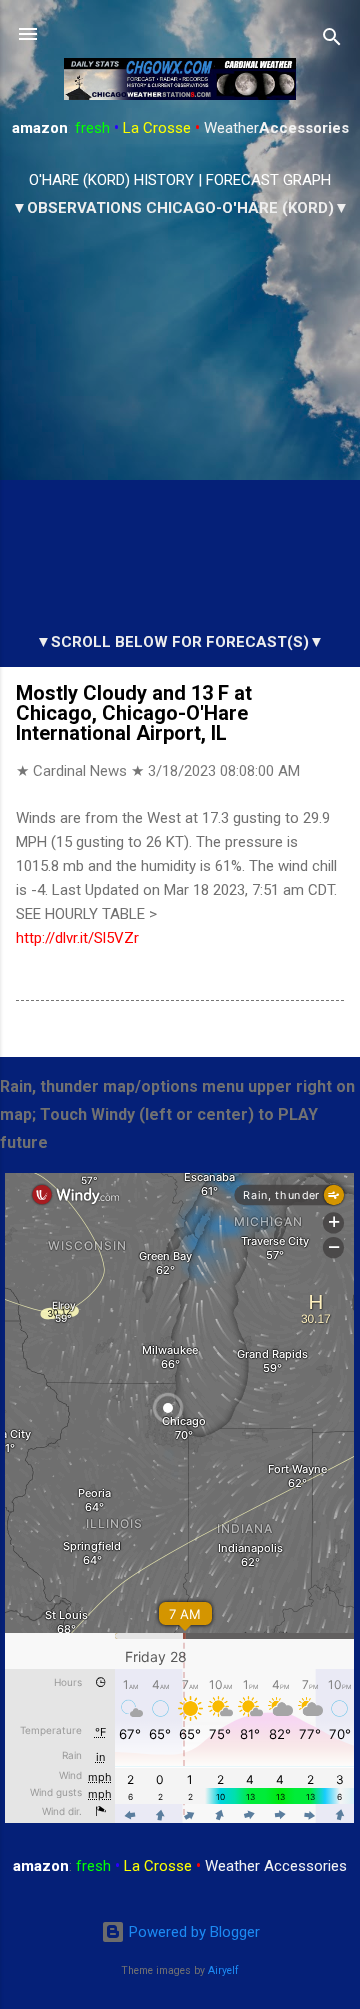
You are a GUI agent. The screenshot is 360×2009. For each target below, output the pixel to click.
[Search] (332, 40)
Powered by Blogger (192, 1932)
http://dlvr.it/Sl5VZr (77, 938)
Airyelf (223, 1970)
